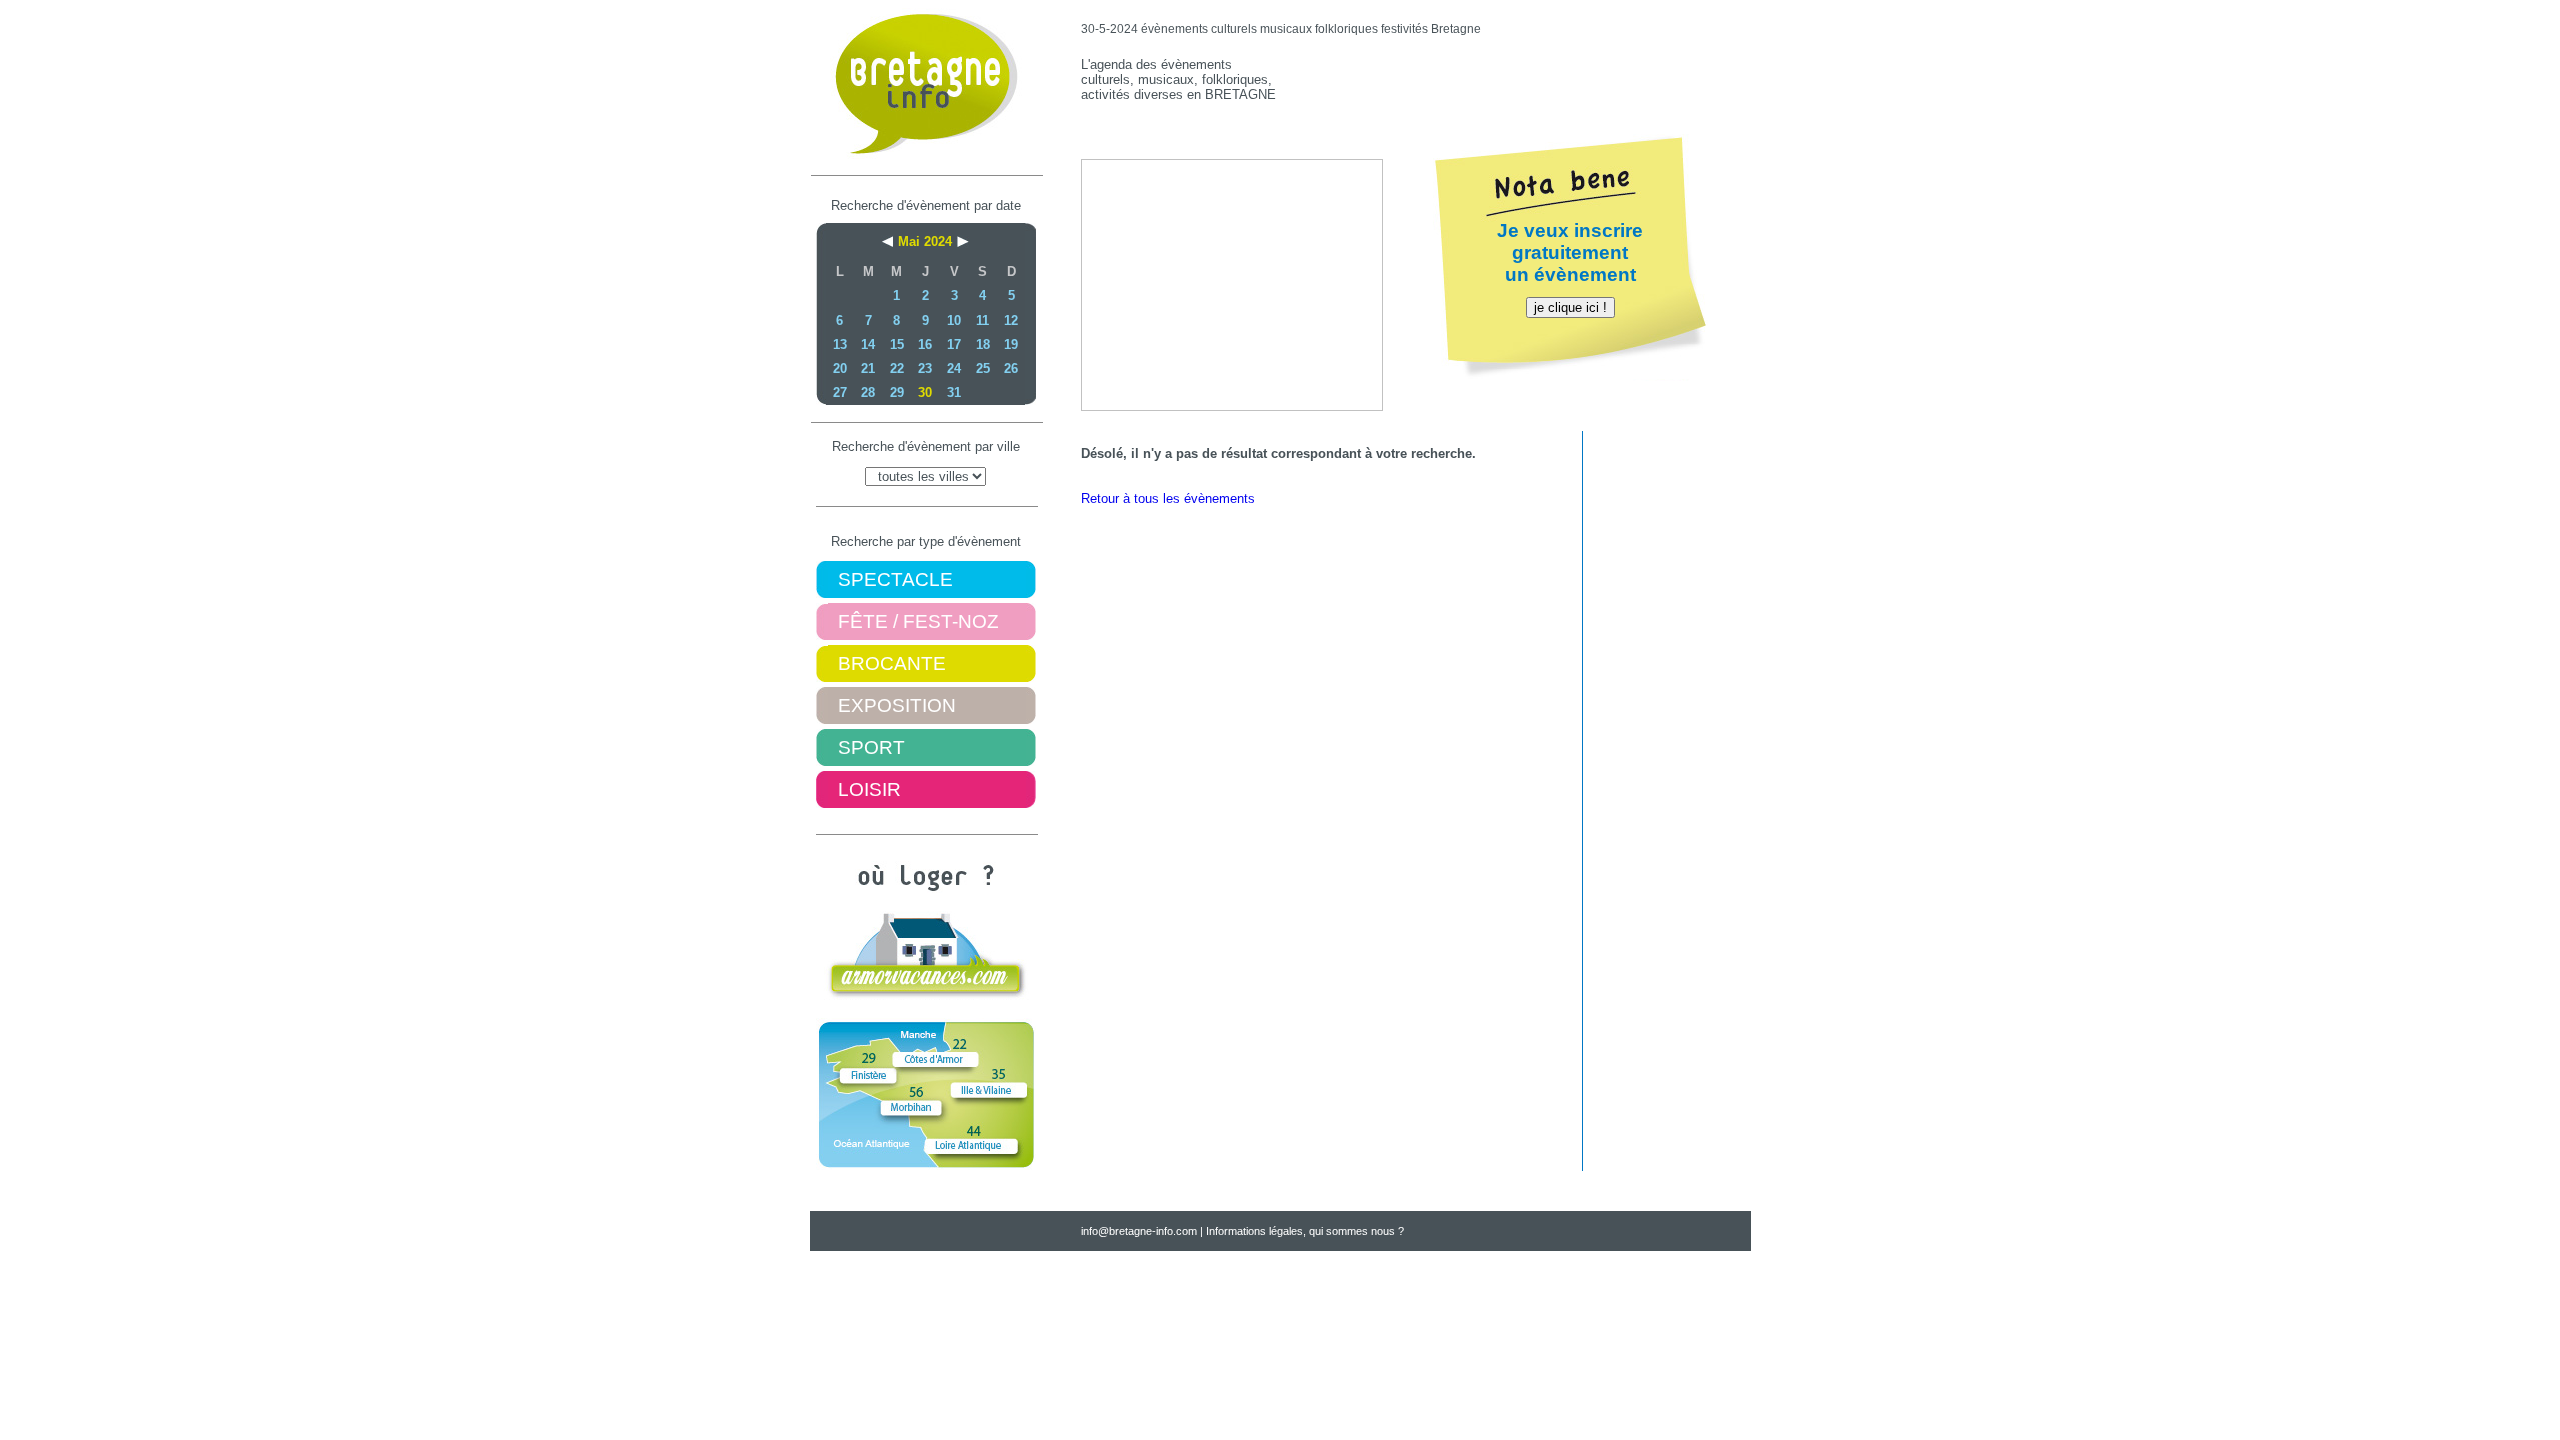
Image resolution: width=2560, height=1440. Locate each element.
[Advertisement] (1516, 79)
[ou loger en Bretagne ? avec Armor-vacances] (926, 994)
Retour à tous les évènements (1168, 498)
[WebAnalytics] (863, 1233)
